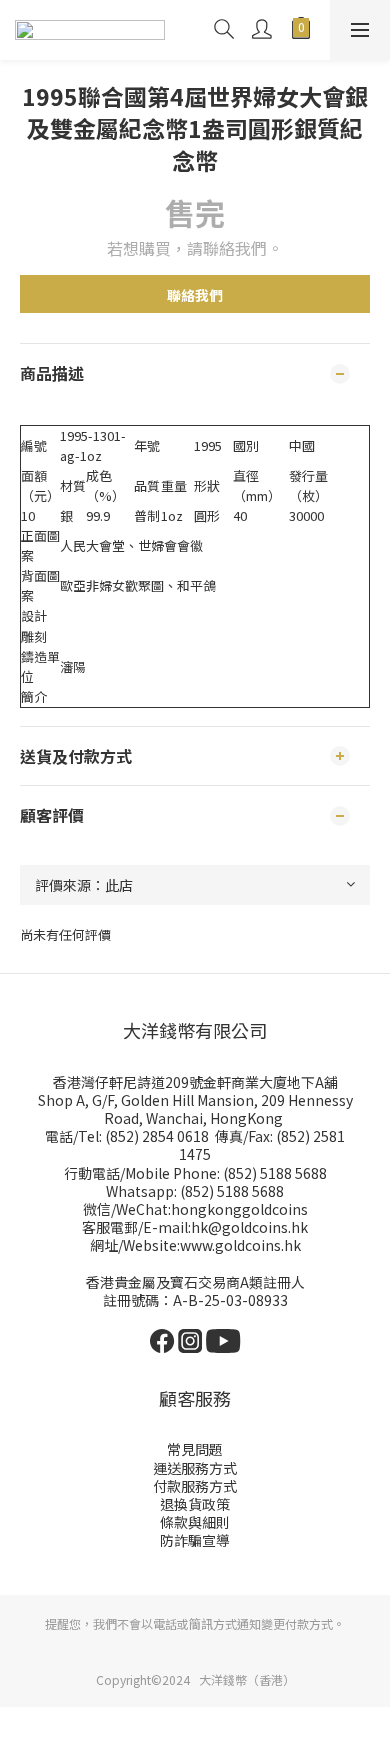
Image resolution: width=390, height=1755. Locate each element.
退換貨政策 (195, 1504)
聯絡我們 (195, 295)
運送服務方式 (195, 1468)
